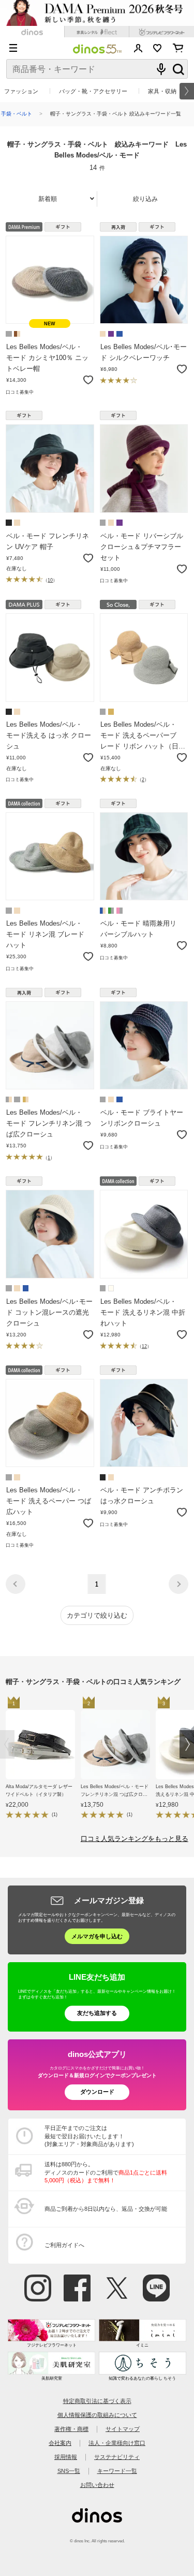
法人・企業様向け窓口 (117, 2443)
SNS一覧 (69, 2471)
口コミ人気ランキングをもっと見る (135, 1839)
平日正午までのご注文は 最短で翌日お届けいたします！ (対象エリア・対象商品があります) (89, 2136)
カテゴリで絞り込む (97, 1615)
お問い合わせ (97, 2485)
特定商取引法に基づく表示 (97, 2401)
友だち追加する (97, 2013)
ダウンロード (97, 2092)
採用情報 (66, 2457)
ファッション (21, 91)
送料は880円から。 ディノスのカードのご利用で (106, 2172)
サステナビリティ (117, 2457)
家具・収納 (162, 91)
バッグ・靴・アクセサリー (93, 91)
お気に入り (158, 48)
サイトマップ (123, 2429)
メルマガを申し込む (97, 1936)
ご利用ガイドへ (64, 2245)
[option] (43, 1760)
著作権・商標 (71, 2429)
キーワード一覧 (117, 2471)
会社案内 (60, 2443)
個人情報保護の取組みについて (97, 2415)
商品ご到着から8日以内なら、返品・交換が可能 (106, 2209)
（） (50, 580)
